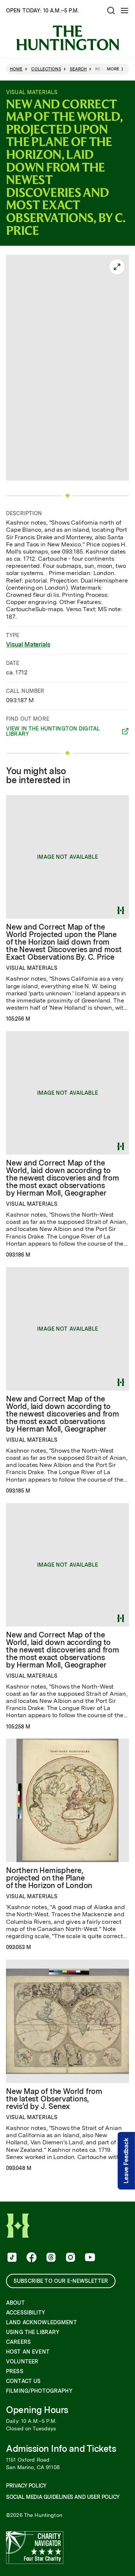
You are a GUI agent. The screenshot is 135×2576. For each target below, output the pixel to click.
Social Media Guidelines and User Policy (63, 2497)
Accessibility (25, 2313)
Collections (46, 69)
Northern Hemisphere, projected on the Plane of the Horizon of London (49, 1878)
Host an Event (28, 2352)
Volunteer (22, 2361)
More (113, 69)
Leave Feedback (126, 2161)
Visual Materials (28, 644)
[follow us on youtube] (89, 2258)
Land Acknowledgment (41, 2322)
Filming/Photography (39, 2391)
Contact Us (23, 2381)
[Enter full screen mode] (117, 267)
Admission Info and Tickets (61, 2449)
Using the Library (33, 2332)
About (15, 2303)
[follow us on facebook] (31, 2258)
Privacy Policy (26, 2486)
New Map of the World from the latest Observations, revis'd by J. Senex (54, 2099)
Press (15, 2371)
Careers (18, 2342)
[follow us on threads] (50, 2258)
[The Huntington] (67, 38)
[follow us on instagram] (70, 2258)
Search (78, 69)
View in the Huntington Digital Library (53, 731)
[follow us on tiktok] (11, 2258)
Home (16, 69)
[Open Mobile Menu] (124, 11)
